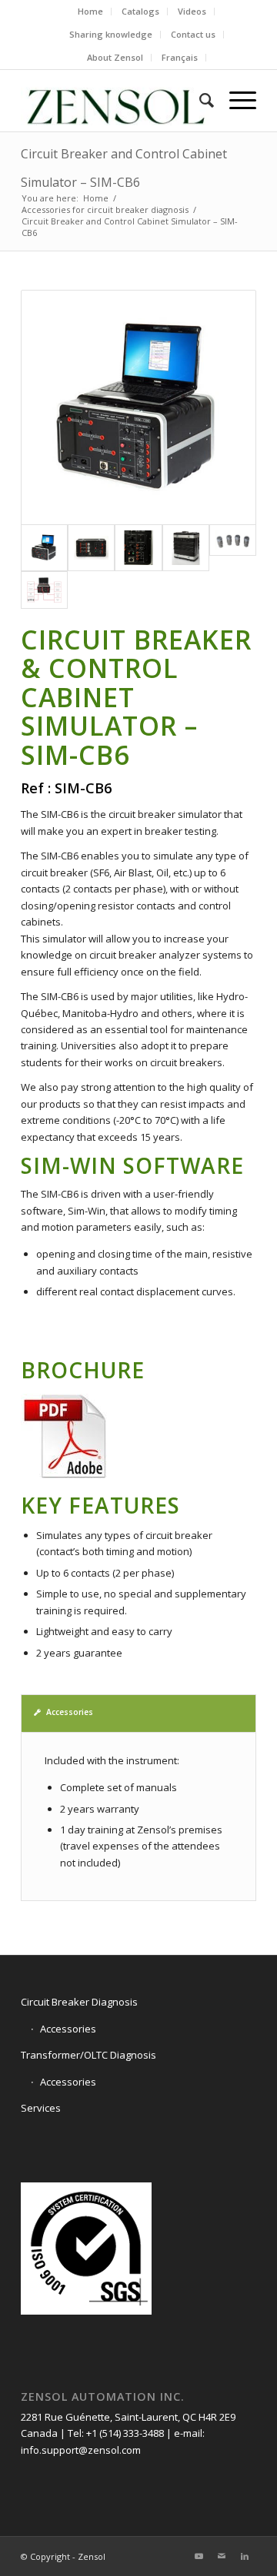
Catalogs (140, 11)
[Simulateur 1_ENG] (44, 590)
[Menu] (235, 101)
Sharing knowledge (111, 34)
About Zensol (115, 57)
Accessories (68, 2029)
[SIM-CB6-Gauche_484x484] (138, 548)
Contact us (193, 34)
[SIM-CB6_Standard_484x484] (138, 407)
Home (90, 11)
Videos (192, 11)
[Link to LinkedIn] (245, 2556)
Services (41, 2108)
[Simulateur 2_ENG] (233, 548)
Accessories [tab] (70, 1712)
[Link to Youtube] (199, 2556)
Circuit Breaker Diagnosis (79, 2002)
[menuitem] (91, 12)
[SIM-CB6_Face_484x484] (91, 548)
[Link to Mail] (222, 2556)
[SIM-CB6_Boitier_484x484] (186, 548)
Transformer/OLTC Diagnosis (88, 2055)
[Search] (199, 101)
